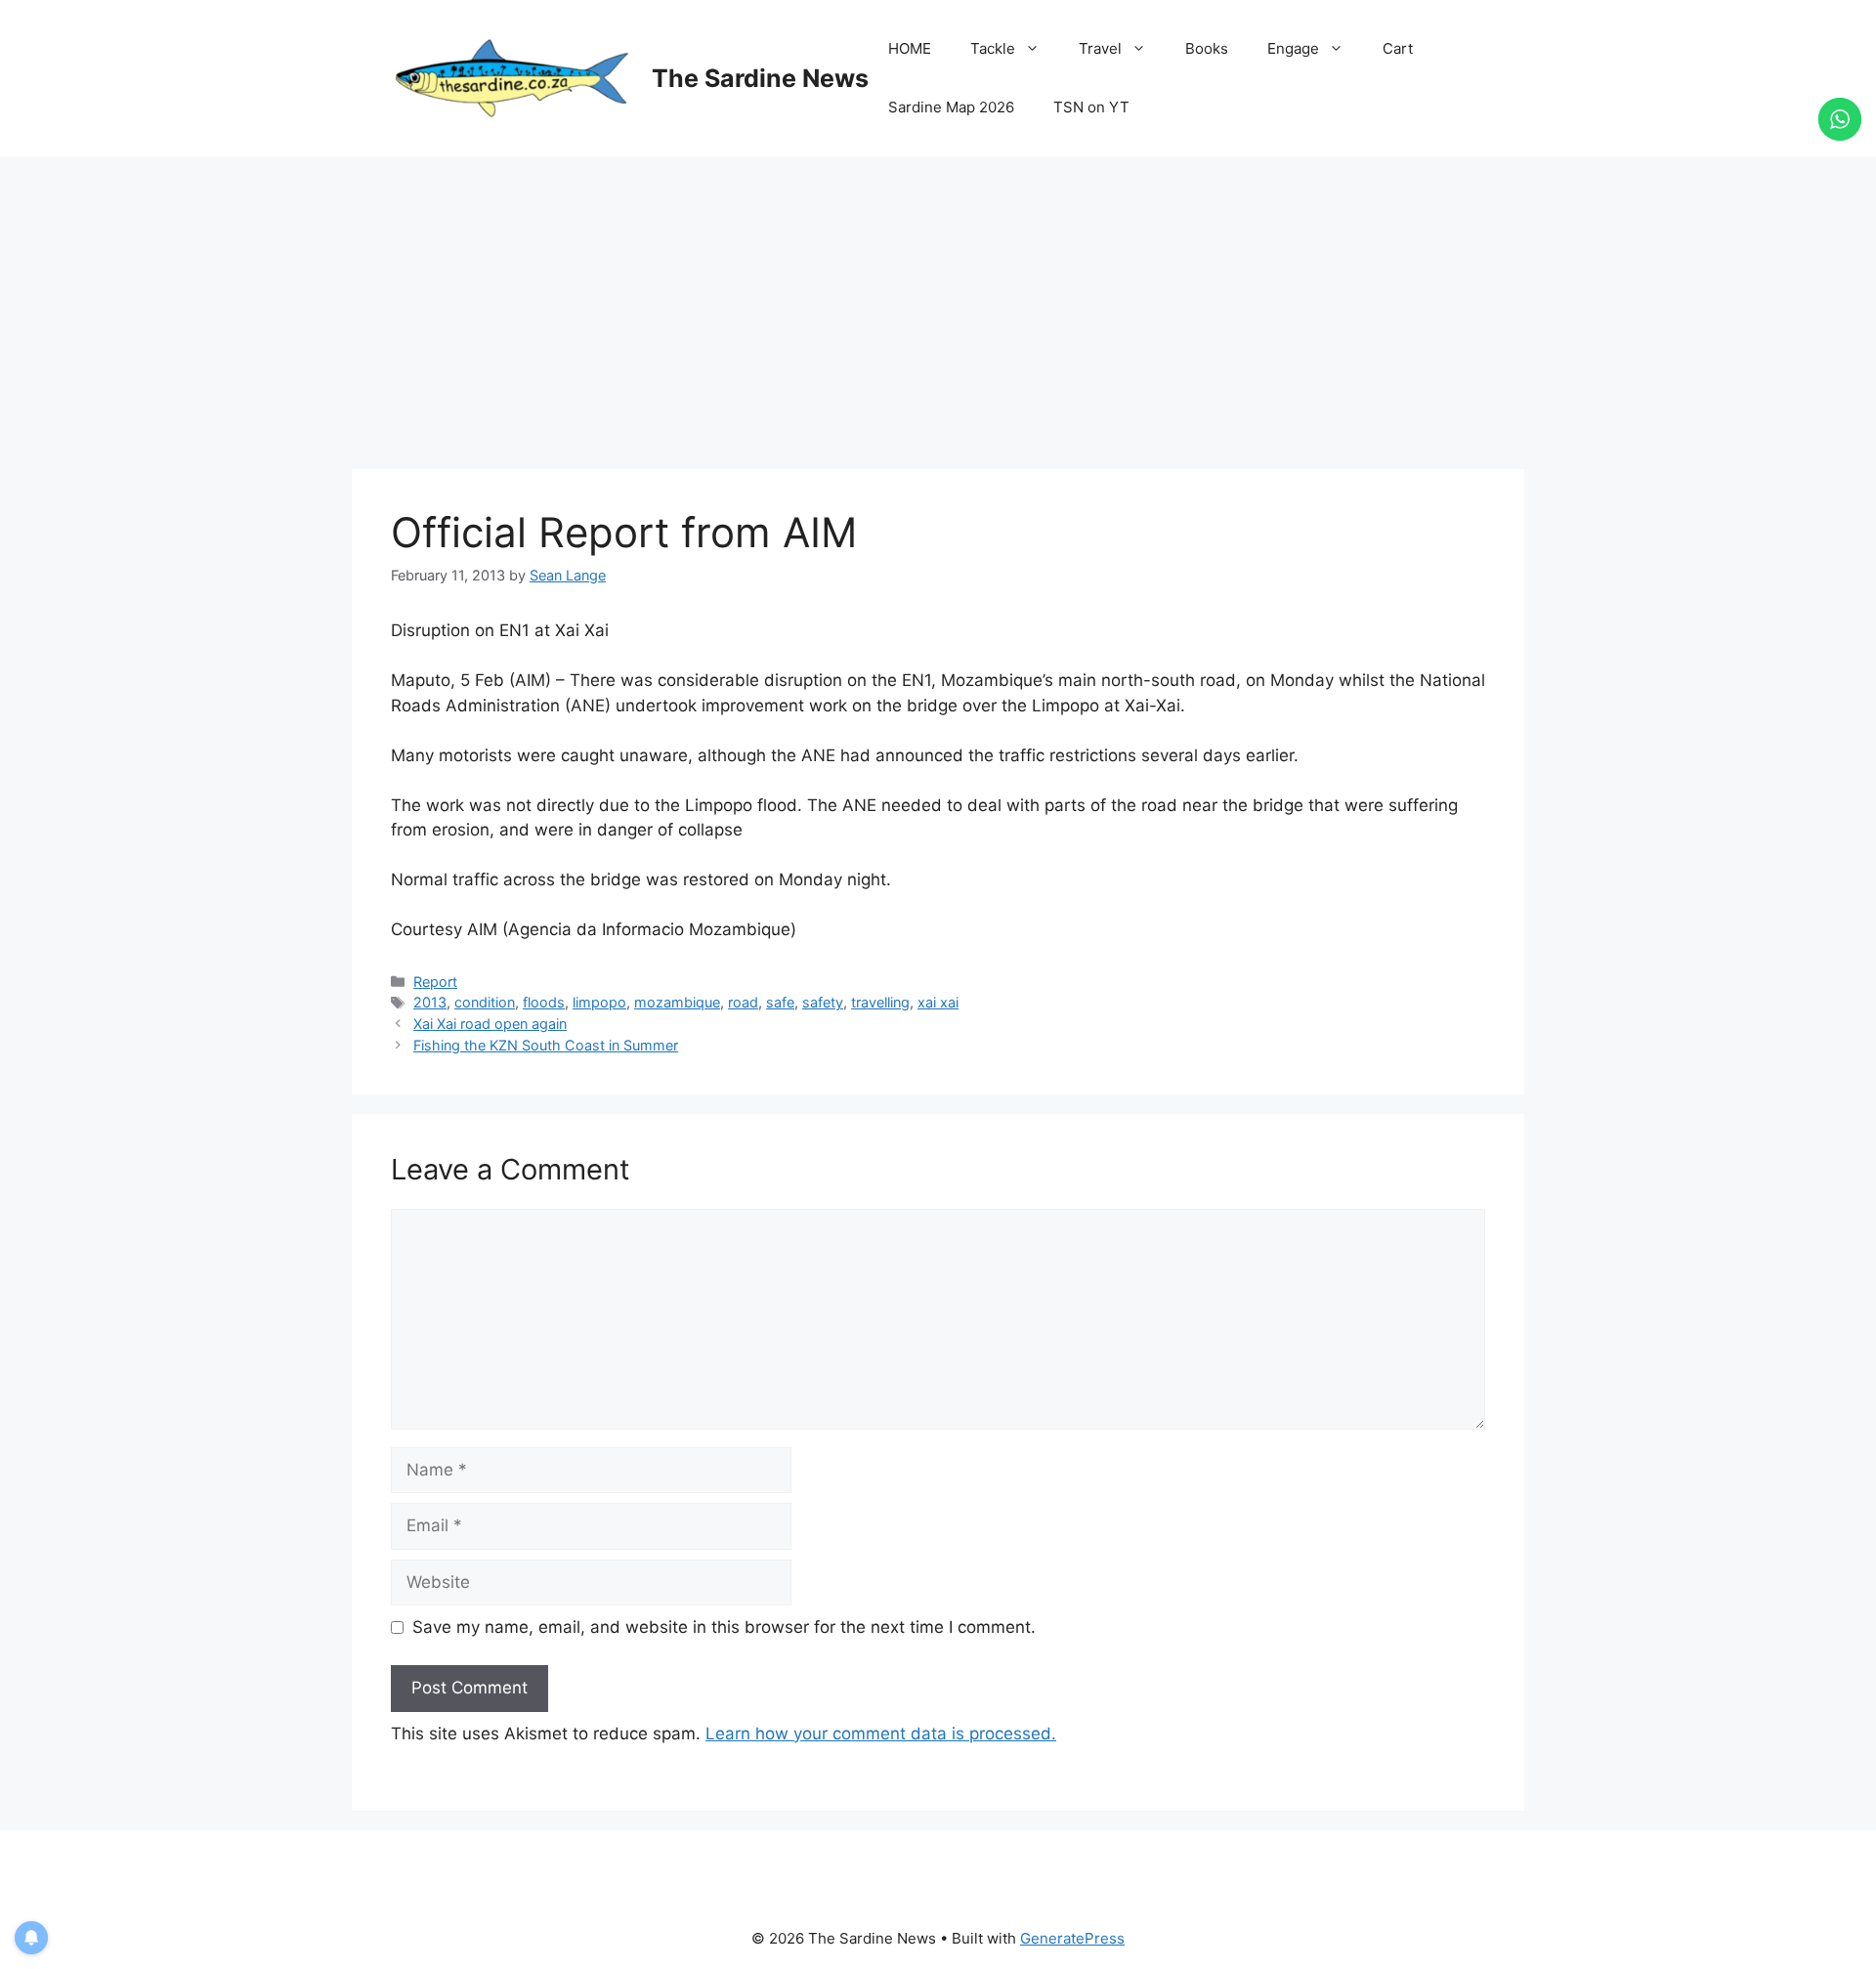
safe (780, 1002)
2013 (430, 1002)
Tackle (993, 48)
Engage (1293, 48)
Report (435, 982)
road (743, 1002)
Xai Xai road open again (490, 1024)
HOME (910, 48)
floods (544, 1002)
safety (823, 1002)
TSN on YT (1091, 107)
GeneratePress (1072, 1938)
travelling (880, 1002)
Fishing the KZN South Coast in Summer (546, 1045)
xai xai (938, 1002)
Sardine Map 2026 (951, 107)
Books (1207, 48)
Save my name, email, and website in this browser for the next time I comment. (724, 1627)
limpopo (599, 1002)
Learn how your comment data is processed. (881, 1734)
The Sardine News (760, 78)
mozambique (677, 1002)
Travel (1100, 48)
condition (485, 1002)
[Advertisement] (938, 303)
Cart (1398, 48)
